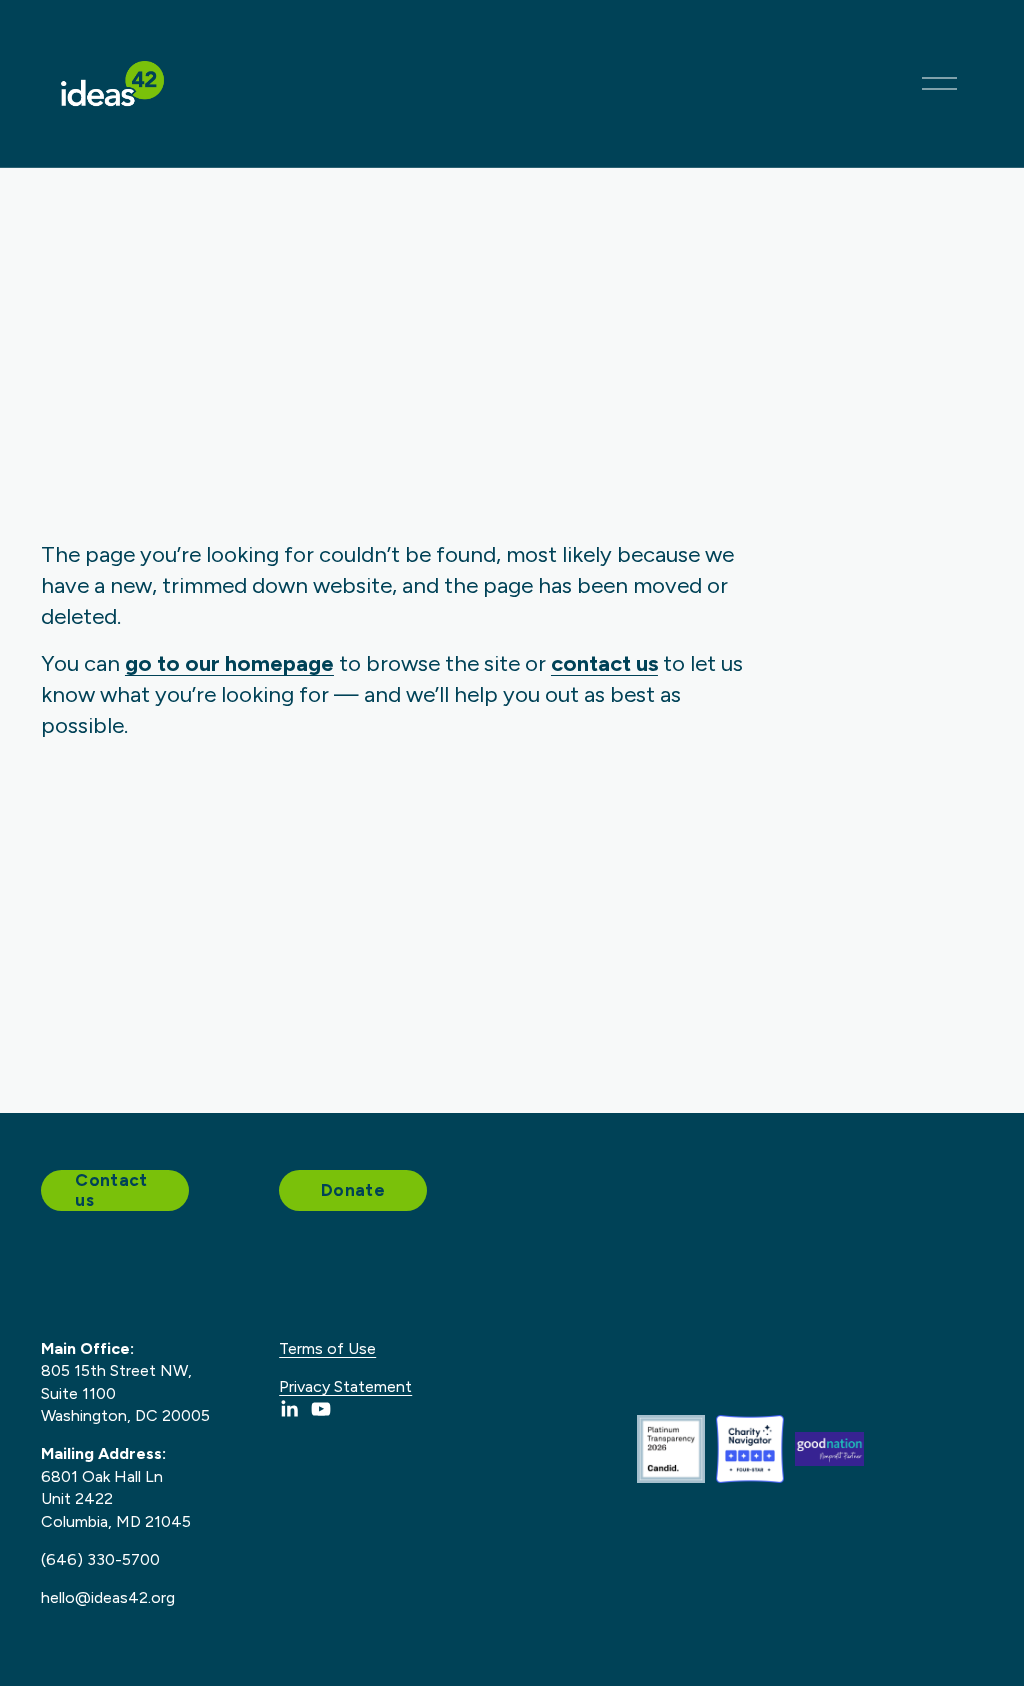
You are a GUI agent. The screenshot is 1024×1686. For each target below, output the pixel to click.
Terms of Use (327, 1348)
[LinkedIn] (289, 1409)
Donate (353, 1190)
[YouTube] (321, 1409)
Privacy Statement (345, 1386)
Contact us (111, 1190)
